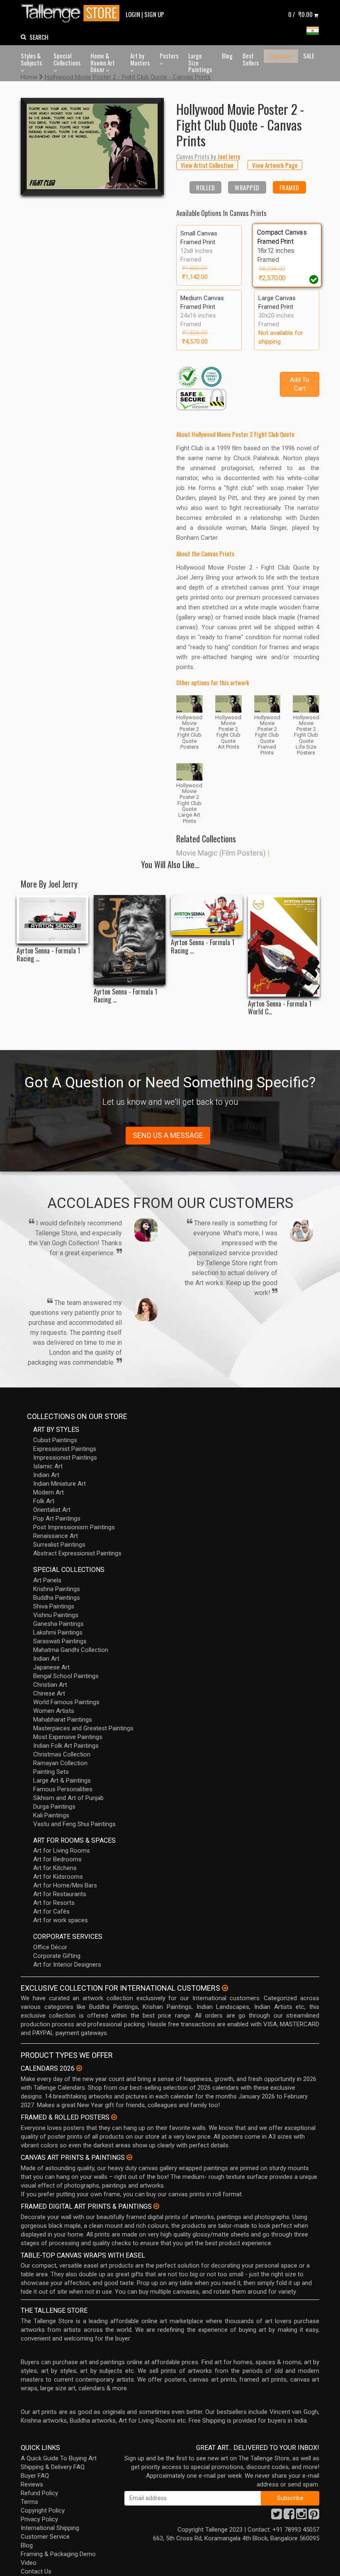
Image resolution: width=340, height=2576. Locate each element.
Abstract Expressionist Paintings (77, 1553)
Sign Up (154, 14)
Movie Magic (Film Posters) (221, 853)
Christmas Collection (62, 1754)
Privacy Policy (39, 2519)
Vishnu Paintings (56, 1615)
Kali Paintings (51, 1815)
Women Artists (54, 1711)
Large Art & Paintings (62, 1780)
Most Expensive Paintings (68, 1737)
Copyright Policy (43, 2511)
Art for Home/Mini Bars (65, 1885)
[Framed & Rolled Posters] (114, 2117)
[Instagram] (301, 2516)
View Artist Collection (207, 165)
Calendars (281, 56)
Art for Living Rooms (62, 1851)
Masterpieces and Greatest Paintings (83, 1728)
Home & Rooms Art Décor (103, 62)
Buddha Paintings (57, 1598)
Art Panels (47, 1580)
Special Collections (67, 59)
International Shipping (50, 2528)
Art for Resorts (54, 1903)
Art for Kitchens (55, 1868)
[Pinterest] (314, 2516)
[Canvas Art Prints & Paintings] (129, 2157)
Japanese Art (51, 1667)
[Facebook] (289, 2516)
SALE (309, 56)
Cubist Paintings (55, 1440)
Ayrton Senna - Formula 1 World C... (280, 1008)
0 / (300, 14)
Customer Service (45, 2537)
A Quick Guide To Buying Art (59, 2458)
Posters (169, 56)
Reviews (32, 2484)
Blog (227, 56)
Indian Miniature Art (59, 1484)
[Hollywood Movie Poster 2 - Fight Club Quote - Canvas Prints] (92, 146)
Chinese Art (49, 1693)
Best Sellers (251, 59)
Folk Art (44, 1501)
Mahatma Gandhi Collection (71, 1650)
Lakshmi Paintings (58, 1632)
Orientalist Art (52, 1510)
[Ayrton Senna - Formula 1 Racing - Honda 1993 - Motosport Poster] (52, 919)
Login (133, 14)
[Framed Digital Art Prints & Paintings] (156, 2206)
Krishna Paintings (57, 1589)
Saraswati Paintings (60, 1641)
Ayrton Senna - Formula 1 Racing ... (48, 955)
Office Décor (50, 1947)
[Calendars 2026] (79, 2068)
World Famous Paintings (66, 1702)
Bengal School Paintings (66, 1676)
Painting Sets (51, 1772)
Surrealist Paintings (59, 1545)
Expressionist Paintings (65, 1449)
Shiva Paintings (54, 1606)
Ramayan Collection (60, 1763)
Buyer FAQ (35, 2476)
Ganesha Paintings (58, 1624)
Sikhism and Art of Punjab (68, 1798)
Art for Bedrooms (57, 1859)
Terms (29, 2502)
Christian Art (50, 1685)
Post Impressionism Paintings (74, 1527)
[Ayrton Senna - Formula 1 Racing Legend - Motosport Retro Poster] (207, 915)
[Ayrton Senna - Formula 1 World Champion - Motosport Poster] (284, 946)
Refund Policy (39, 2493)
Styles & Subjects (31, 59)
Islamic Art (48, 1466)
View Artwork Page (275, 165)
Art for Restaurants (60, 1894)
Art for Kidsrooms (58, 1877)
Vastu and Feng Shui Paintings (74, 1824)
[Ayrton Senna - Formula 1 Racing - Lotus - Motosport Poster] (130, 940)
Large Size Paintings (200, 62)
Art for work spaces (61, 1920)
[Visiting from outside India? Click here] (225, 1988)
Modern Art (49, 1492)
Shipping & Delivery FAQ (53, 2467)
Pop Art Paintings (57, 1518)
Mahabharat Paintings (63, 1720)
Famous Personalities (63, 1789)
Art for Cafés (51, 1911)
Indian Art (46, 1475)
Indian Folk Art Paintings (66, 1746)
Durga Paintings (54, 1807)
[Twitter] (277, 2516)
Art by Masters (140, 59)
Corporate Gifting (57, 1956)
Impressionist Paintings (65, 1458)
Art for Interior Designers (67, 1965)
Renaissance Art (56, 1536)
